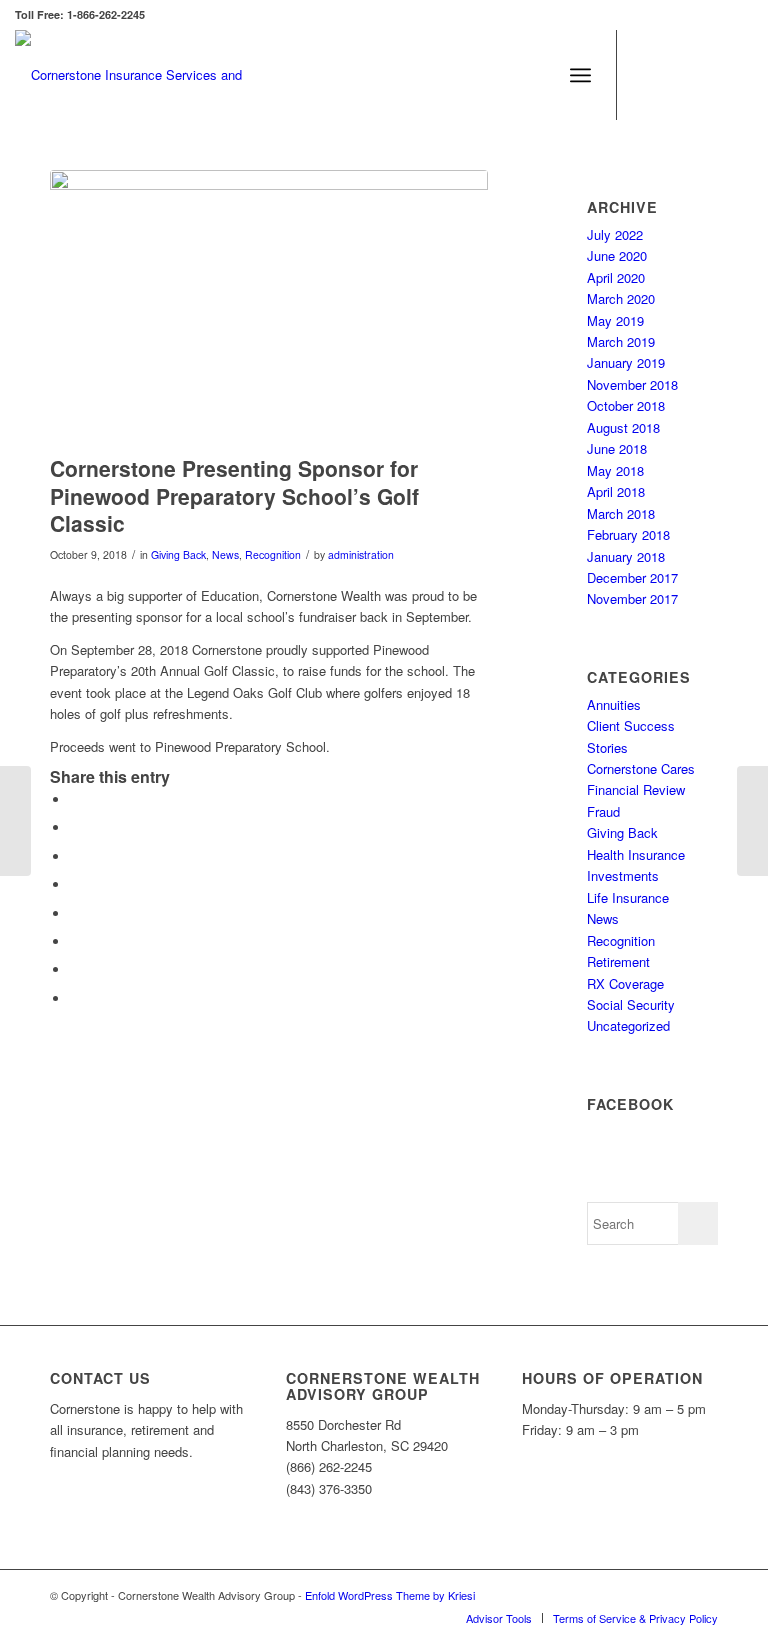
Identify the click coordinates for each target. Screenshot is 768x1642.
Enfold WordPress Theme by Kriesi (390, 1595)
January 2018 (626, 556)
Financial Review (636, 789)
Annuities (614, 704)
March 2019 (621, 341)
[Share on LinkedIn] (75, 941)
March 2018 (621, 513)
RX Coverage (625, 983)
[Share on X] (75, 827)
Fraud (603, 811)
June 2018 (617, 448)
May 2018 (615, 470)
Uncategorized (628, 1025)
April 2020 (616, 277)
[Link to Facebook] (648, 75)
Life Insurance (628, 897)
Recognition (273, 554)
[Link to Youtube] (738, 75)
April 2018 (616, 491)
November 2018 (632, 384)
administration (361, 554)
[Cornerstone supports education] (269, 307)
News (225, 554)
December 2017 (632, 577)
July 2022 (615, 234)
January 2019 (626, 362)
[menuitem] (580, 75)
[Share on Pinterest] (75, 913)
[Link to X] (678, 75)
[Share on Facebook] (75, 799)
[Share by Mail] (75, 998)
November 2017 (632, 598)
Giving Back (178, 554)
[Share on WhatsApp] (75, 884)
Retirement (618, 961)
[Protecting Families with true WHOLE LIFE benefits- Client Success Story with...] (15, 821)
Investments (623, 875)
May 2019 (615, 320)
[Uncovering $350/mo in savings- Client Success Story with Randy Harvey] (752, 821)
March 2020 (621, 298)
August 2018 (623, 427)
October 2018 (626, 405)
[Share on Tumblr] (75, 969)
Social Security (631, 1004)
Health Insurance (636, 854)
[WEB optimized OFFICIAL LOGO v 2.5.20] (150, 75)
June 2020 (617, 255)
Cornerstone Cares (641, 768)
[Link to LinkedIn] (708, 75)
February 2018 (628, 534)
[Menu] (580, 75)
